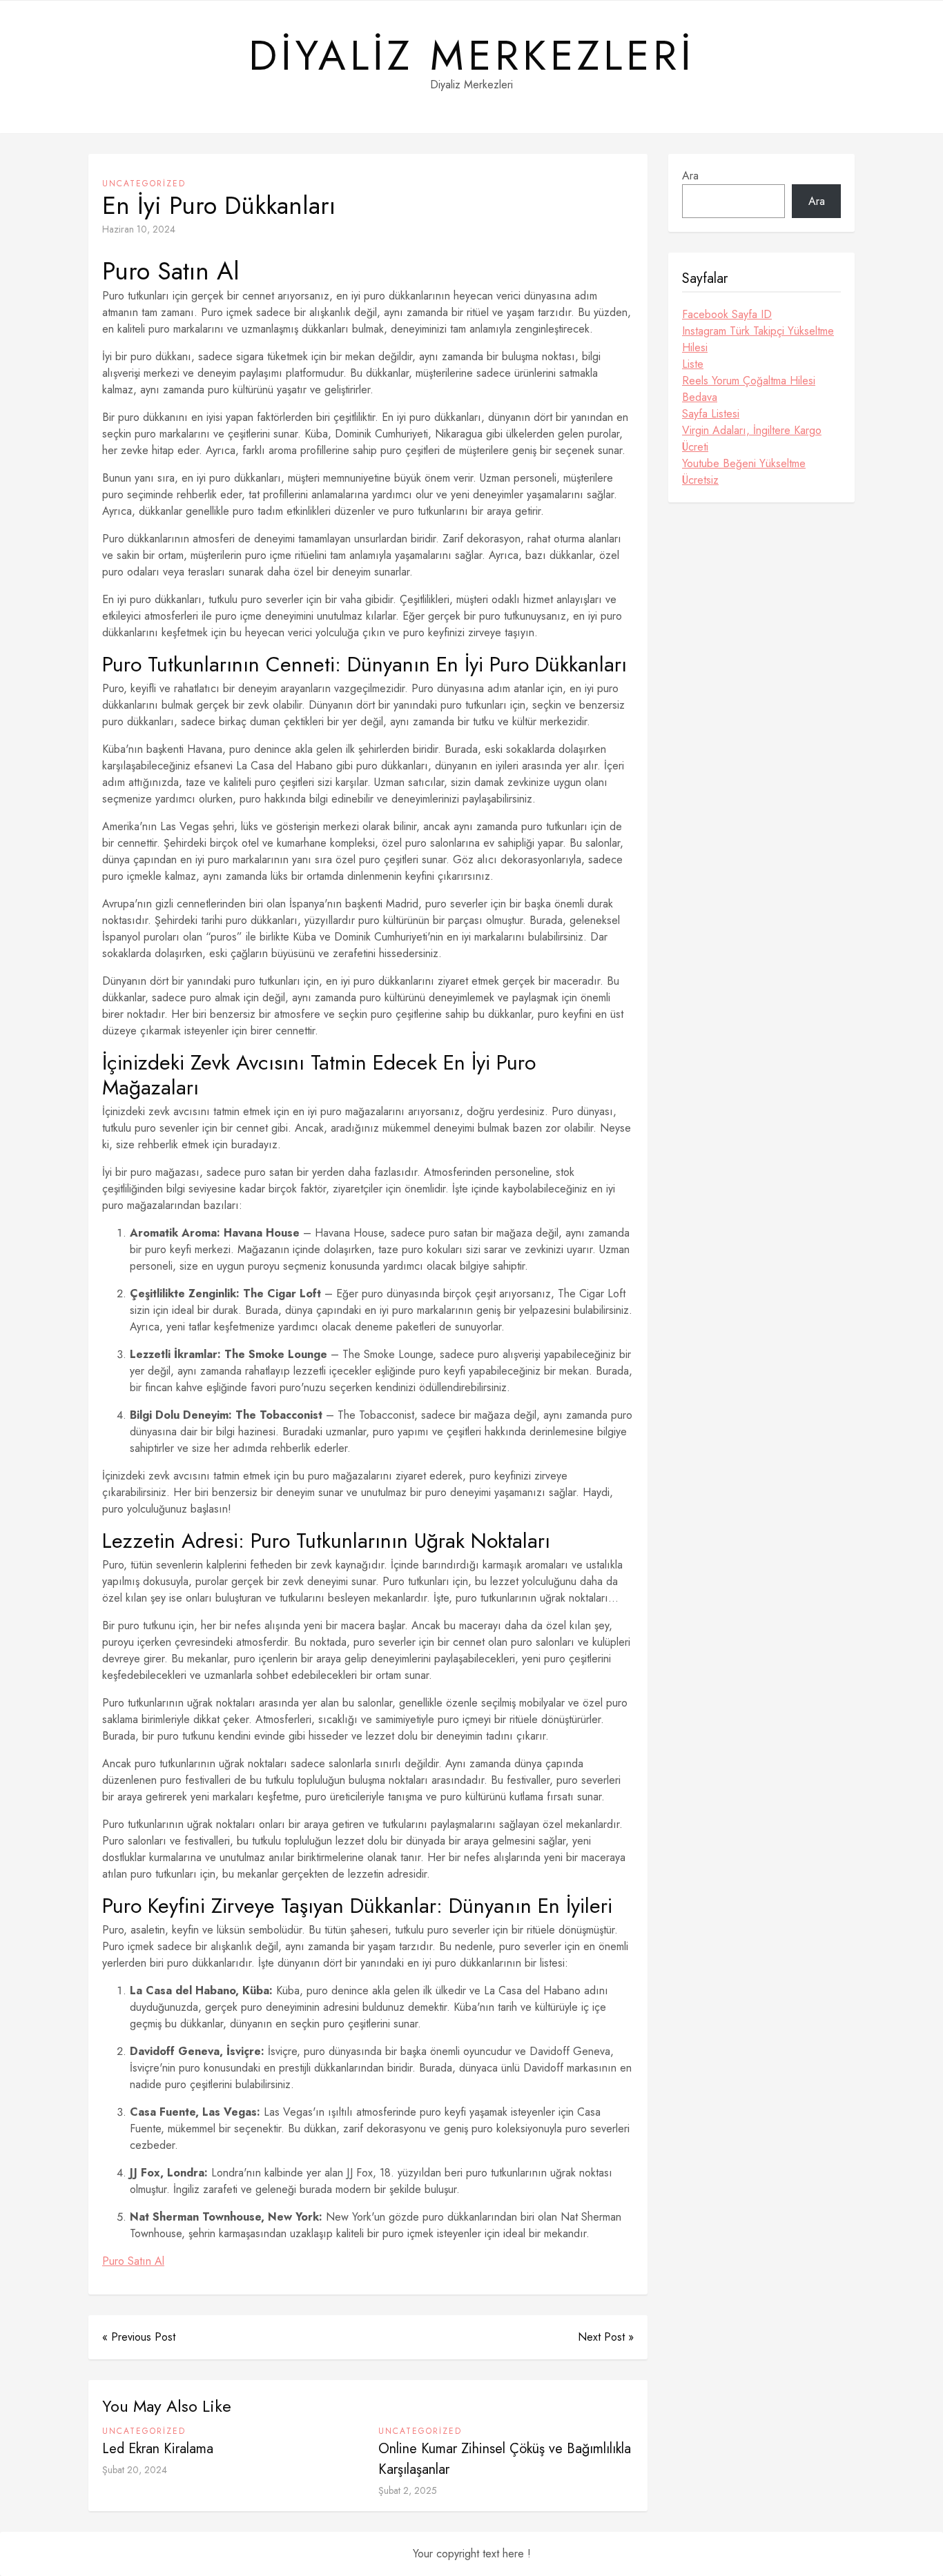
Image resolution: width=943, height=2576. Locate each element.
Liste (693, 364)
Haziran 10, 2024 (139, 229)
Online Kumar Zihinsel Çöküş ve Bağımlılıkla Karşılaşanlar (505, 2459)
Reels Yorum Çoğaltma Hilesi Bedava (749, 389)
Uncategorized (144, 184)
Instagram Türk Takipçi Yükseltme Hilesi (758, 339)
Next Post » (606, 2337)
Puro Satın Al (133, 2261)
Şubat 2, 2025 (408, 2490)
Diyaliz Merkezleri (472, 56)
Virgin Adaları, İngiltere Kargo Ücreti (752, 439)
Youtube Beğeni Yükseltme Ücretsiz (744, 472)
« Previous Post (139, 2337)
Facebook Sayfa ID (727, 314)
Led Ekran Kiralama (158, 2449)
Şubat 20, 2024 (135, 2470)
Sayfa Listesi (711, 414)
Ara (690, 176)
